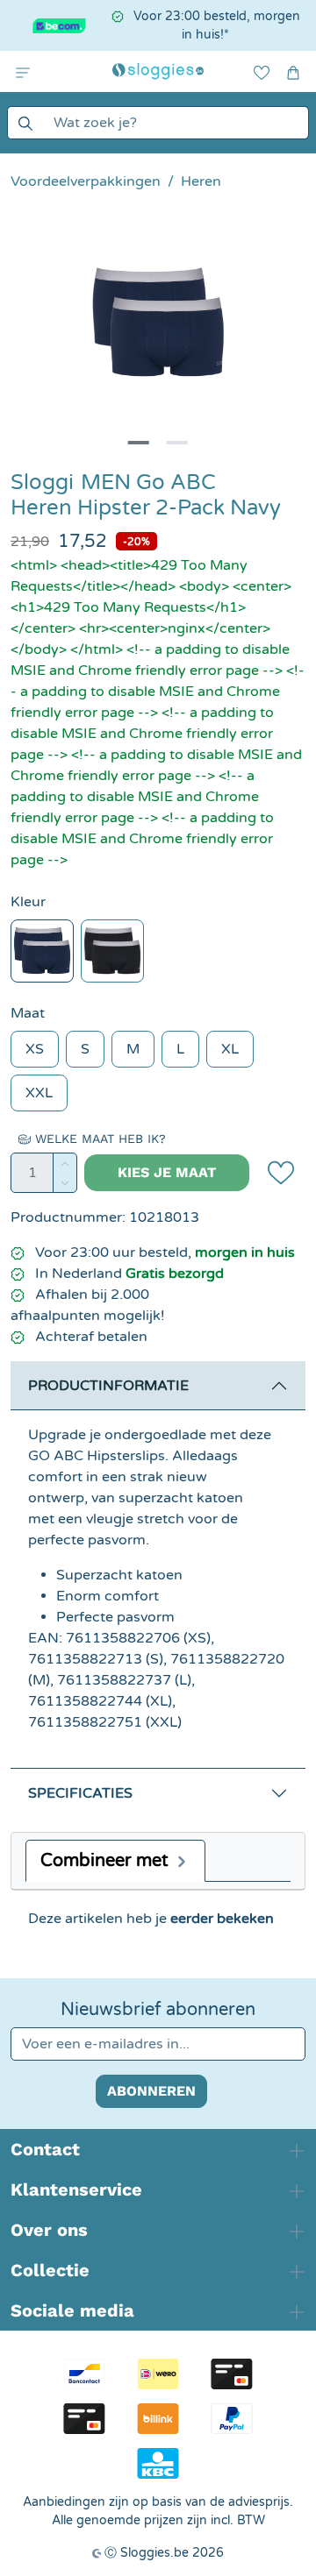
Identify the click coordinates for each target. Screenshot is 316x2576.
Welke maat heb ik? (98, 1139)
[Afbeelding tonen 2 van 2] (177, 443)
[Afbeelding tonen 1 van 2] (139, 443)
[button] (23, 71)
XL (230, 1049)
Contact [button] (45, 2149)
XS (35, 1049)
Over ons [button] (49, 2230)
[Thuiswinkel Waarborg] (54, 26)
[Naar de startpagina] (158, 71)
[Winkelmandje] (293, 71)
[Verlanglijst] (262, 71)
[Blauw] (42, 951)
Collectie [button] (50, 2270)
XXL (39, 1093)
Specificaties (80, 1793)
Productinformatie (108, 1386)
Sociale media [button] (72, 2310)
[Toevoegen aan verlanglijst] (281, 1173)
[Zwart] (112, 951)
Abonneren (151, 2091)
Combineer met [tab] (107, 1861)
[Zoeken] (25, 123)
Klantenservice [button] (76, 2189)
